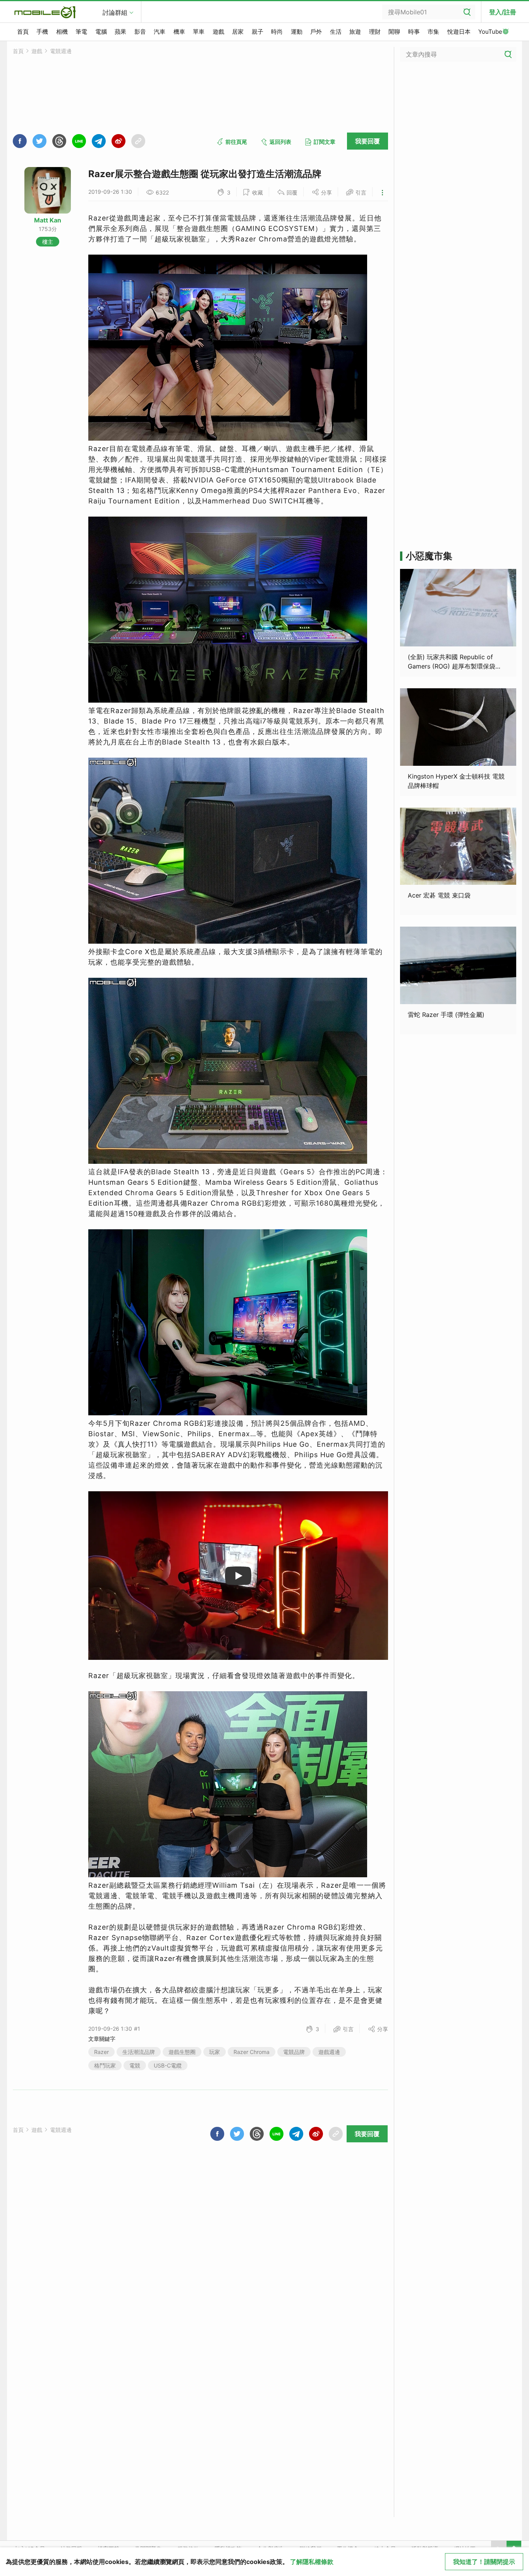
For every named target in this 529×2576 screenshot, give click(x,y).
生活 (336, 32)
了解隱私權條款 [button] (312, 2562)
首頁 (23, 32)
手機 (42, 32)
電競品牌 (294, 2052)
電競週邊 (61, 51)
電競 (135, 2065)
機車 (179, 32)
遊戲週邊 (329, 2052)
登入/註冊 (503, 12)
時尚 (277, 32)
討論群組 (115, 12)
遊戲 (218, 32)
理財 (375, 32)
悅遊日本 (459, 32)
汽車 (160, 32)
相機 (62, 32)
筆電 (81, 32)
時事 (414, 32)
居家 (238, 32)
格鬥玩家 (105, 2065)
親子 (258, 32)
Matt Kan (48, 220)
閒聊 (394, 32)
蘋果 (120, 32)
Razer (101, 2052)
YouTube (490, 32)
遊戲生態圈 (182, 2052)
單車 (199, 32)
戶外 (316, 32)
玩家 (215, 2052)
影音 (140, 32)
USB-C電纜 (168, 2065)
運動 (297, 32)
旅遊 (355, 32)
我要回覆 (368, 141)
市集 (433, 32)
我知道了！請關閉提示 (484, 2562)
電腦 (101, 32)
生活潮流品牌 (139, 2052)
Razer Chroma (252, 2052)
